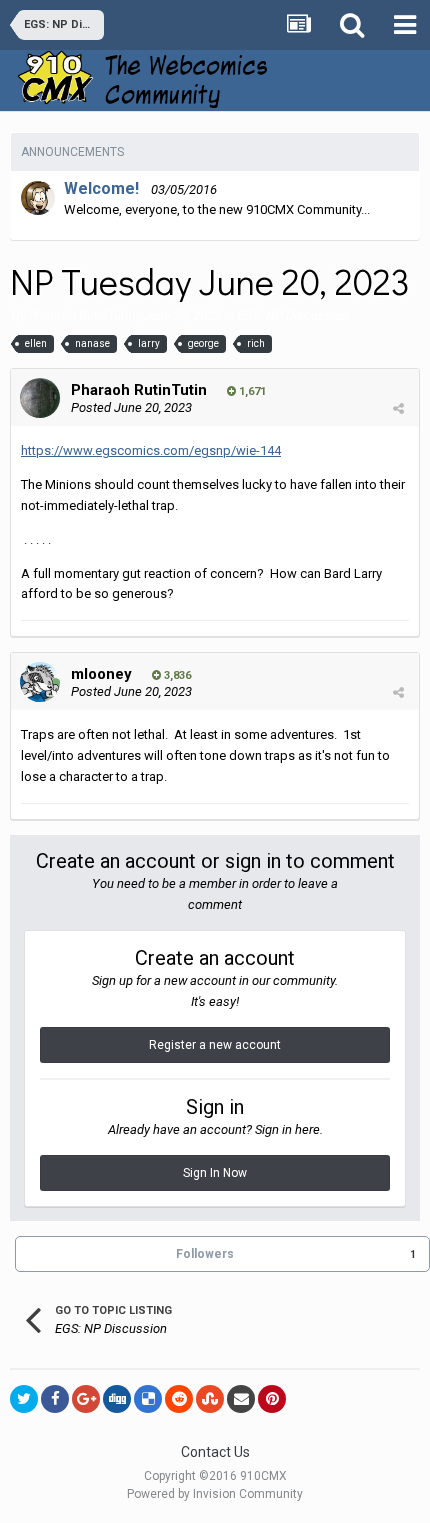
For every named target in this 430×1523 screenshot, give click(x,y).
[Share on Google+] (86, 1399)
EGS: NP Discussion (293, 315)
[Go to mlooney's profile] (40, 682)
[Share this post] (398, 408)
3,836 (176, 675)
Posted (131, 407)
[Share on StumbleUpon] (210, 1399)
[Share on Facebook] (55, 1399)
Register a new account (215, 1045)
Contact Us (215, 1452)
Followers (205, 1254)
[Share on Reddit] (179, 1399)
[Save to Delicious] (148, 1399)
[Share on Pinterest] (272, 1399)
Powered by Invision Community (215, 1494)
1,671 (251, 391)
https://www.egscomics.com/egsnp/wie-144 (151, 450)
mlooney (101, 674)
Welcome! (101, 188)
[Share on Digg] (117, 1399)
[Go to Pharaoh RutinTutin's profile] (40, 398)
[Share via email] (241, 1399)
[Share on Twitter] (24, 1399)
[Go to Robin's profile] (38, 198)
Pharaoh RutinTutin (82, 315)
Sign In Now (215, 1173)
